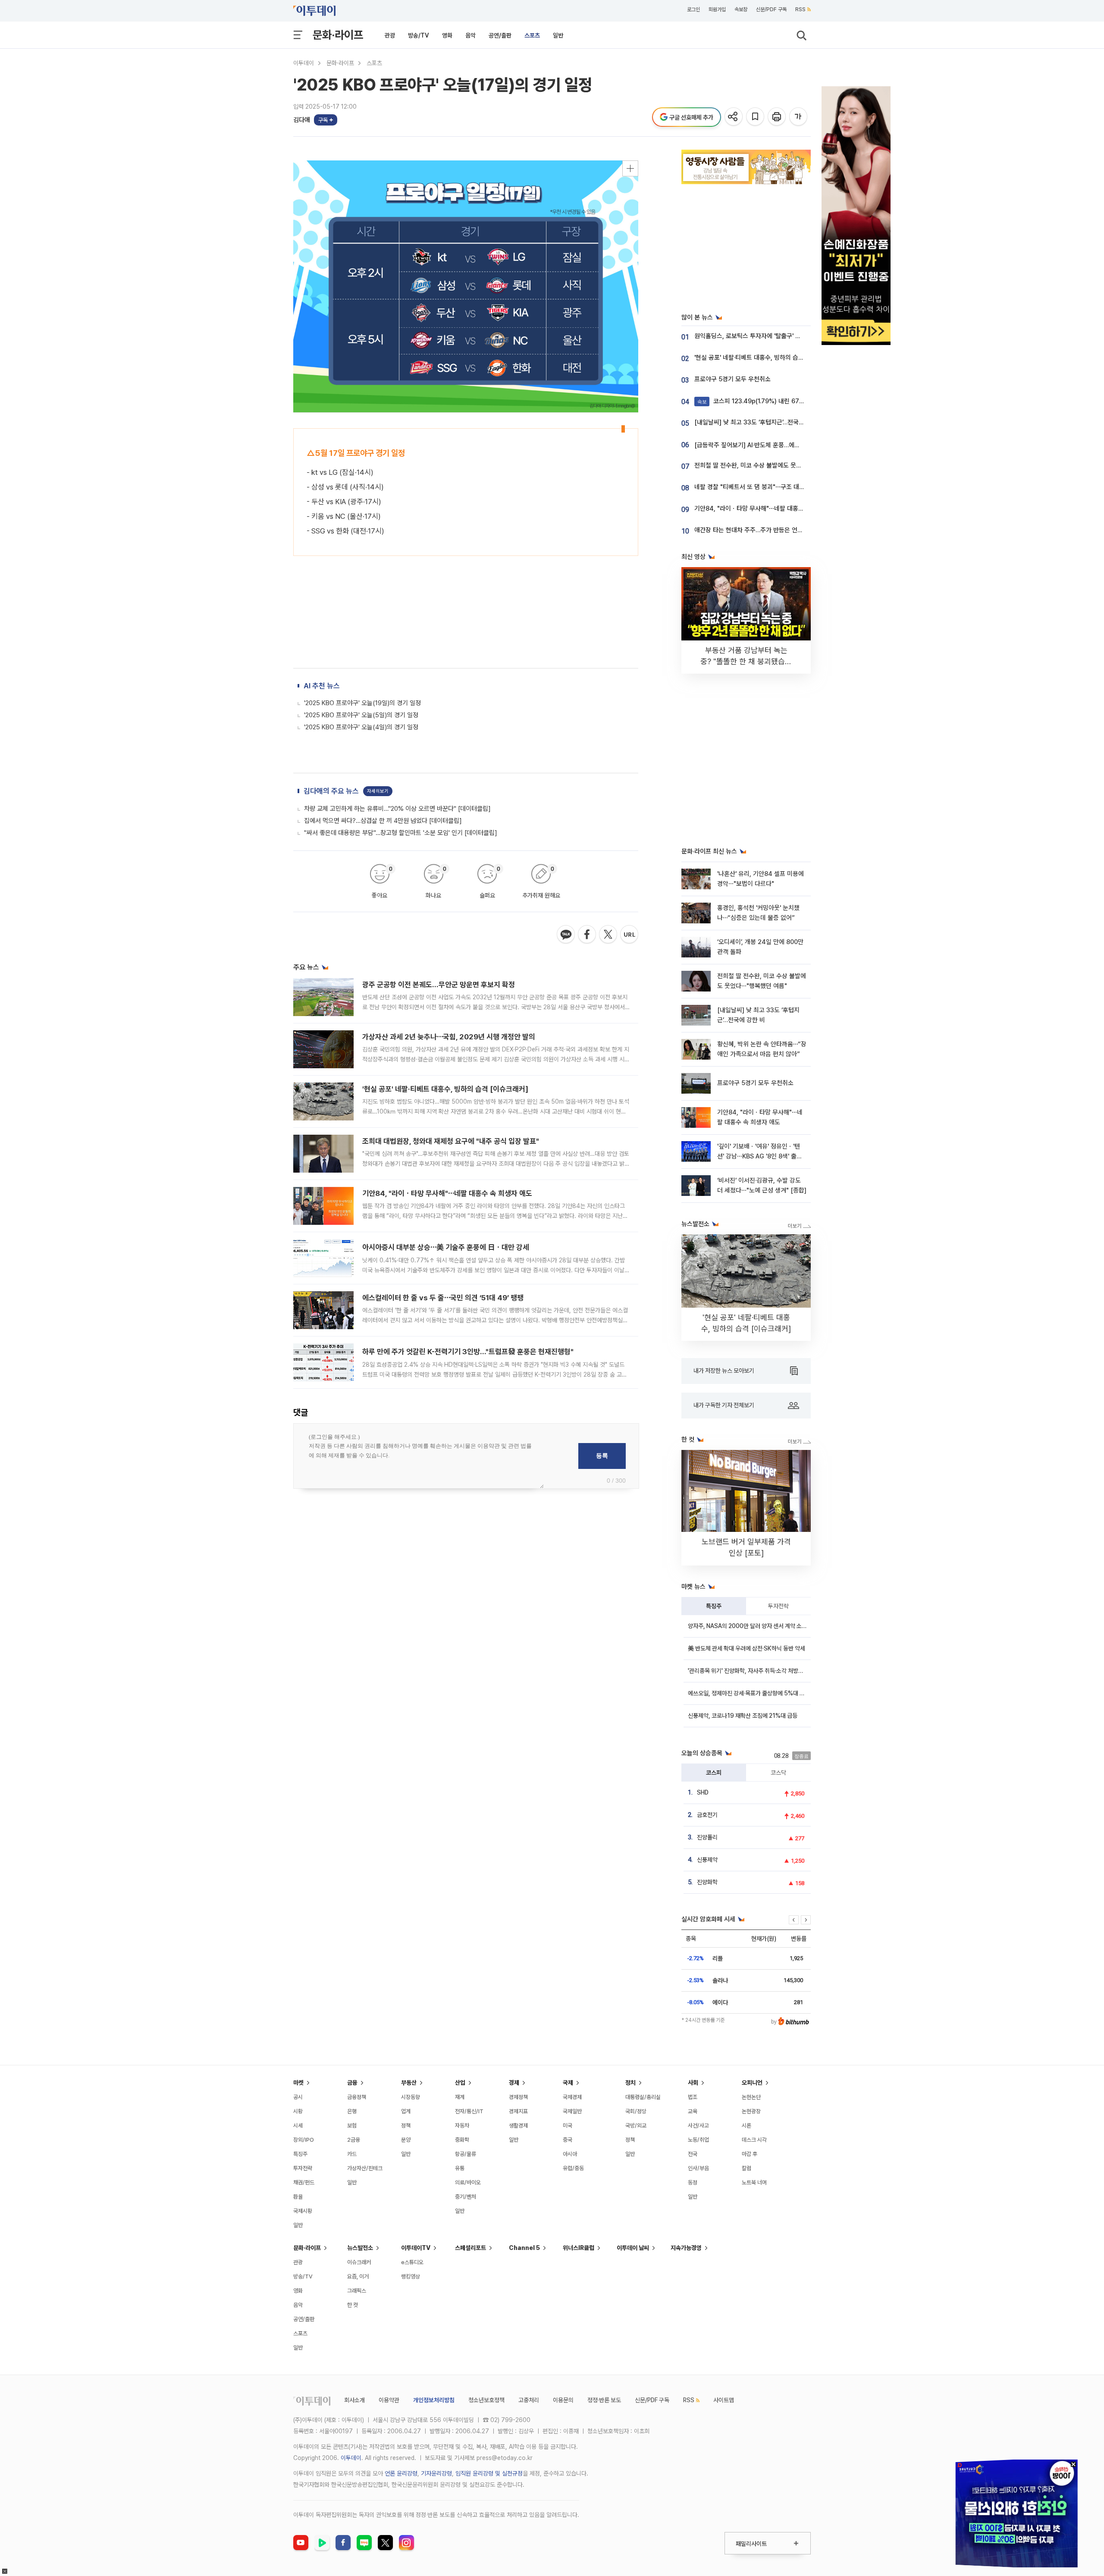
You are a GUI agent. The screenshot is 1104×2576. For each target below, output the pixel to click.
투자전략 (778, 1606)
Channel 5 (524, 2248)
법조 (693, 2097)
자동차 (462, 2126)
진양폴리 (707, 1837)
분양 (406, 2140)
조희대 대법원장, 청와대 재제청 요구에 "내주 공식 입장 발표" (451, 1141)
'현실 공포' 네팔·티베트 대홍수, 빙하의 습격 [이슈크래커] (445, 1089)
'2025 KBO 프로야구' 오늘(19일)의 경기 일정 (362, 703)
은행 (352, 2111)
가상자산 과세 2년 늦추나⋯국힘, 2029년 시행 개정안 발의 (449, 1037)
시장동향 (411, 2097)
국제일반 (572, 2111)
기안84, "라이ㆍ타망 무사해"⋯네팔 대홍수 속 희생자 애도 (447, 1193)
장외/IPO (304, 2140)
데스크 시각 (754, 2140)
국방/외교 (636, 2126)
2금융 (354, 2140)
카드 (352, 2154)
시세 (298, 2126)
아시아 (570, 2154)
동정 (693, 2182)
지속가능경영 (686, 2248)
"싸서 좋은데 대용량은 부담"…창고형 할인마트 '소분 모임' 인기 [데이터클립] (401, 833)
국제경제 (572, 2097)
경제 (514, 2083)
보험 (352, 2126)
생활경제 (518, 2126)
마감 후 (750, 2154)
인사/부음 (698, 2168)
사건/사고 (698, 2126)
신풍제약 (707, 1860)
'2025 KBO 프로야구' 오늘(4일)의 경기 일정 (361, 727)
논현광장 (751, 2111)
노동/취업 (698, 2140)
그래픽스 (357, 2291)
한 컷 (353, 2305)
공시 (298, 2097)
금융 (352, 2083)
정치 (630, 2083)
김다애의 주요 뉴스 (331, 791)
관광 (390, 35)
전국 (693, 2154)
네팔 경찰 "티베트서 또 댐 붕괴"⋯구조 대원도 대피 (759, 487)
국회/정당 (636, 2111)
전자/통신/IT (469, 2111)
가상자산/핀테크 (365, 2168)
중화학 (462, 2140)
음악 (470, 35)
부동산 (409, 2083)
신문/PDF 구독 (771, 9)
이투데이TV (416, 2248)
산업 (460, 2083)
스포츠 (532, 35)
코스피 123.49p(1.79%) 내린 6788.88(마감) (764, 401)
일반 (558, 35)
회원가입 (717, 9)
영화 (447, 35)
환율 (298, 2197)
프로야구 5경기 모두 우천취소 (732, 379)
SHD (703, 1792)
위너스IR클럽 (579, 2248)
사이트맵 (724, 2400)
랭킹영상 (411, 2276)
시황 (298, 2111)
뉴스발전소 (360, 2248)
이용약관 (389, 2400)
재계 (460, 2097)
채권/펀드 (304, 2182)
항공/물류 (466, 2154)
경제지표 (518, 2111)
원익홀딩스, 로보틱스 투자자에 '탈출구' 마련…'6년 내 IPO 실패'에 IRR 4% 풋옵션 (798, 336)
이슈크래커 (359, 2262)
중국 (568, 2140)
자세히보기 (378, 791)
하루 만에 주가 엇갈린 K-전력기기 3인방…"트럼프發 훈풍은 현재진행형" (468, 1352)
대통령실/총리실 (643, 2097)
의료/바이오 (468, 2182)
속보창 (741, 9)
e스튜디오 (412, 2262)
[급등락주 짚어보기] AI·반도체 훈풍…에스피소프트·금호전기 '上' (776, 445)
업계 (406, 2111)
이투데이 (304, 63)
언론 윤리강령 (401, 2473)
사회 (693, 2083)
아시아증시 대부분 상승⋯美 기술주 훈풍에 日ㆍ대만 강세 (446, 1247)
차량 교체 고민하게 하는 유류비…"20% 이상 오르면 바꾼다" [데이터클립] (397, 809)
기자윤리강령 (436, 2473)
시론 (746, 2126)
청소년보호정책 (486, 2400)
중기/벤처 (466, 2197)
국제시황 (303, 2211)
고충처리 (529, 2400)
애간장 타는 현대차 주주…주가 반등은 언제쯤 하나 (758, 530)
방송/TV (419, 35)
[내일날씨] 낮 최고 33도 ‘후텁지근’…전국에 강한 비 (759, 422)
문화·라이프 (338, 35)
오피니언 (752, 2083)
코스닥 (778, 1773)
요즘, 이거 (358, 2276)
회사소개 (354, 2400)
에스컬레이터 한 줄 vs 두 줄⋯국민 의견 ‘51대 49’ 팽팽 (443, 1298)
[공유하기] (734, 117)
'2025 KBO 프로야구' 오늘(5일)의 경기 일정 (361, 715)
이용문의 (563, 2400)
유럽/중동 (573, 2168)
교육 (693, 2111)
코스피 (714, 1773)
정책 (406, 2126)
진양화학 (707, 1882)
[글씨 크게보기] (799, 117)
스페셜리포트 (470, 2248)
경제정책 (518, 2097)
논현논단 (751, 2097)
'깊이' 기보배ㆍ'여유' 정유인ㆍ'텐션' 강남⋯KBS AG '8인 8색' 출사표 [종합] (760, 1156)
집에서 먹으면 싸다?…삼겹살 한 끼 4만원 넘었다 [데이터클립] (383, 821)
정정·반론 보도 (604, 2400)
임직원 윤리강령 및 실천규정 (489, 2473)
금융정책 (357, 2097)
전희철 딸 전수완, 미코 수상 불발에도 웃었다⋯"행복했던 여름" (774, 465)
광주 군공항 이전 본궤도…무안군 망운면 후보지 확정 (439, 985)
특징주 (714, 1606)
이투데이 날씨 (633, 2248)
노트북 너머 (754, 2182)
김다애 (302, 120)
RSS (800, 9)
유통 (460, 2168)
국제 (568, 2083)
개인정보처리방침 (434, 2400)
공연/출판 (500, 35)
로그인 (693, 9)
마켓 (298, 2083)
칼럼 (746, 2168)
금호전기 (707, 1815)
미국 (568, 2126)
